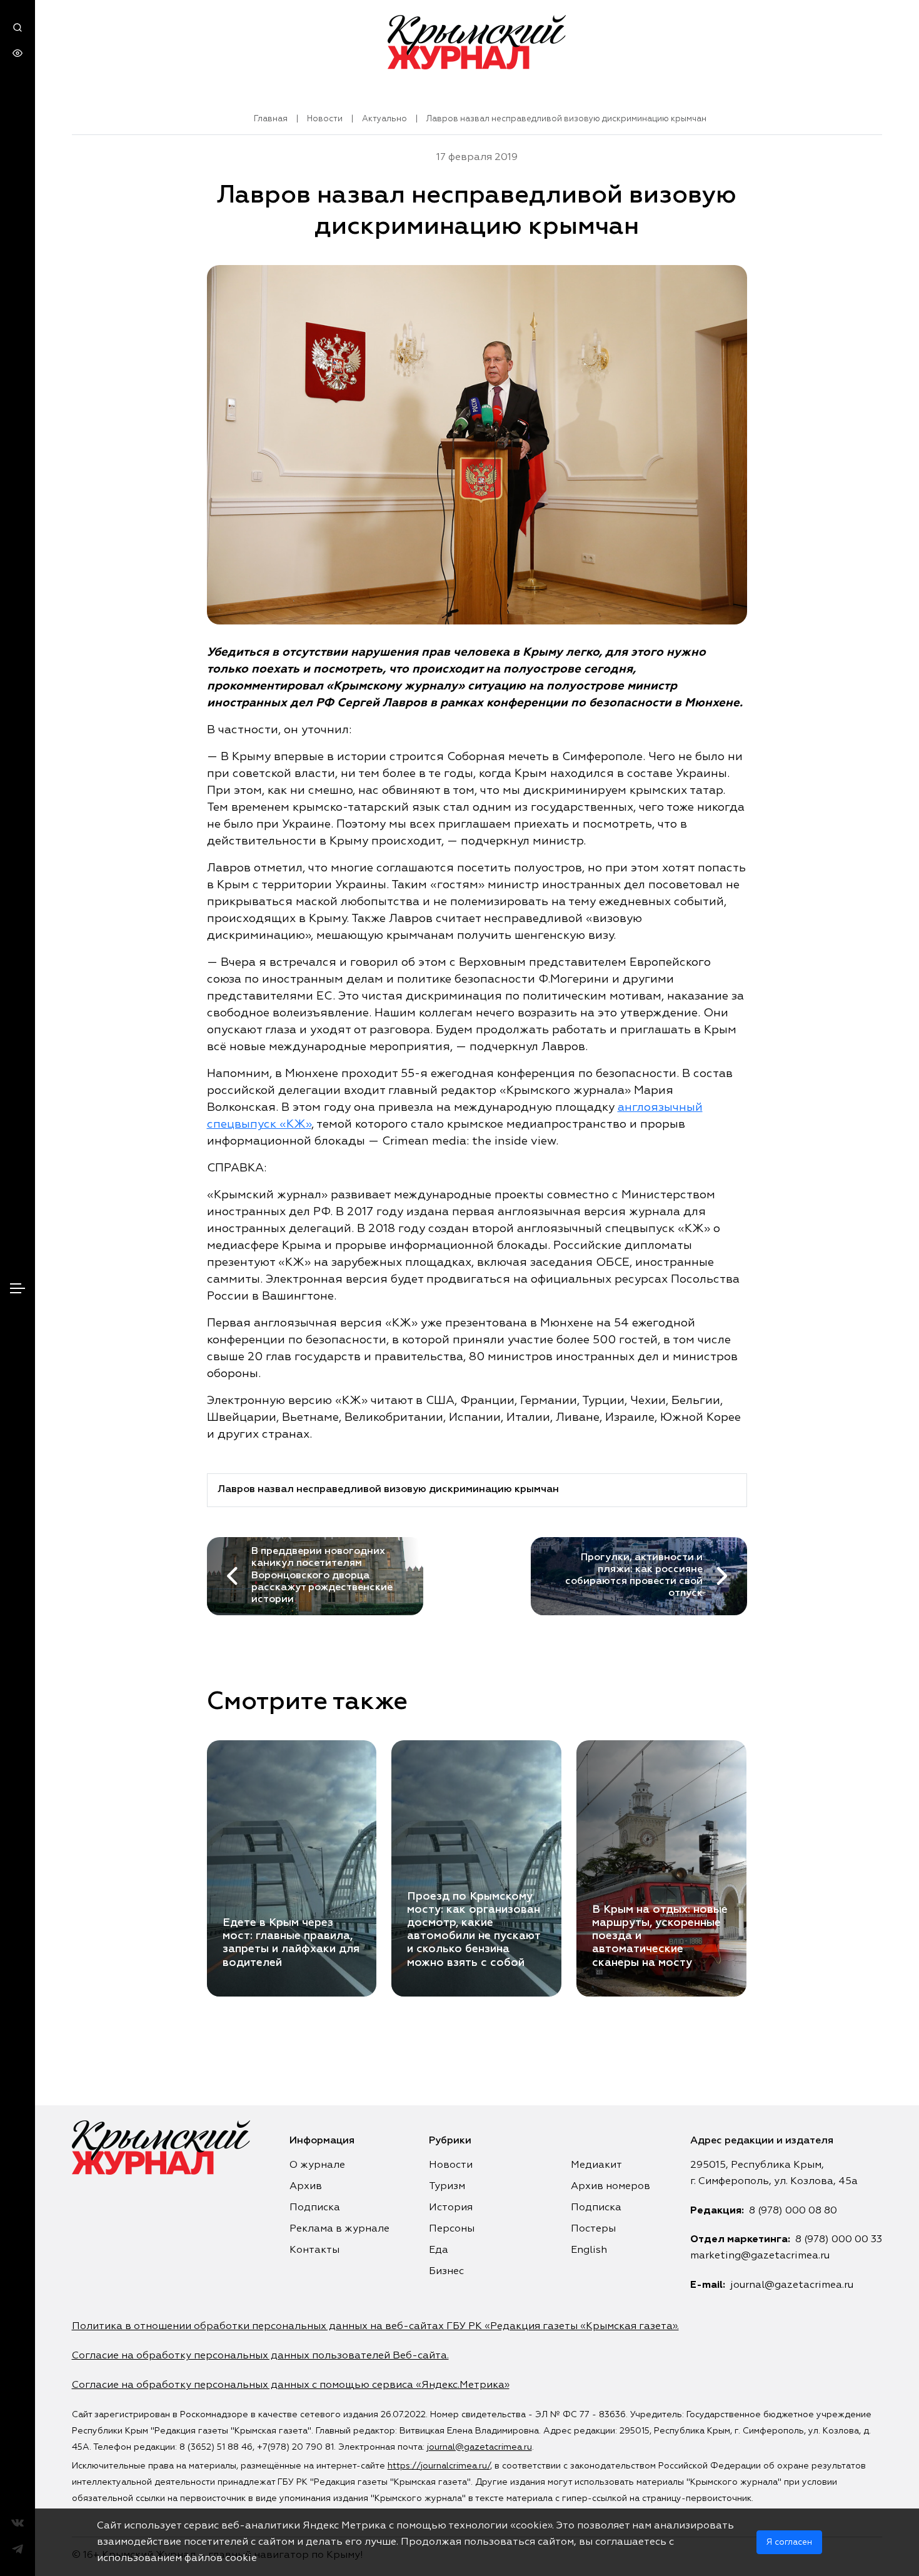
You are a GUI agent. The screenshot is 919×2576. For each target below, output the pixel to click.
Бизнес (446, 2272)
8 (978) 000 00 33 (839, 2240)
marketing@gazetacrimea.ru (760, 2256)
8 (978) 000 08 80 (793, 2211)
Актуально (384, 119)
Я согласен (789, 2542)
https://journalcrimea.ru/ (439, 2466)
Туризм (447, 2187)
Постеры (593, 2229)
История (451, 2208)
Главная (271, 119)
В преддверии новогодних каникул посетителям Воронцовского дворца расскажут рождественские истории (322, 1576)
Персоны (452, 2229)
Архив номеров (610, 2187)
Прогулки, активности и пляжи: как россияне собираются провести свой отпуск (634, 1576)
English (589, 2250)
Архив (306, 2187)
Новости (325, 119)
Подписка (315, 2208)
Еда (439, 2250)
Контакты (314, 2250)
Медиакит (596, 2165)
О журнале (317, 2165)
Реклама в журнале (339, 2229)
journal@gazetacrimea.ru (792, 2285)
